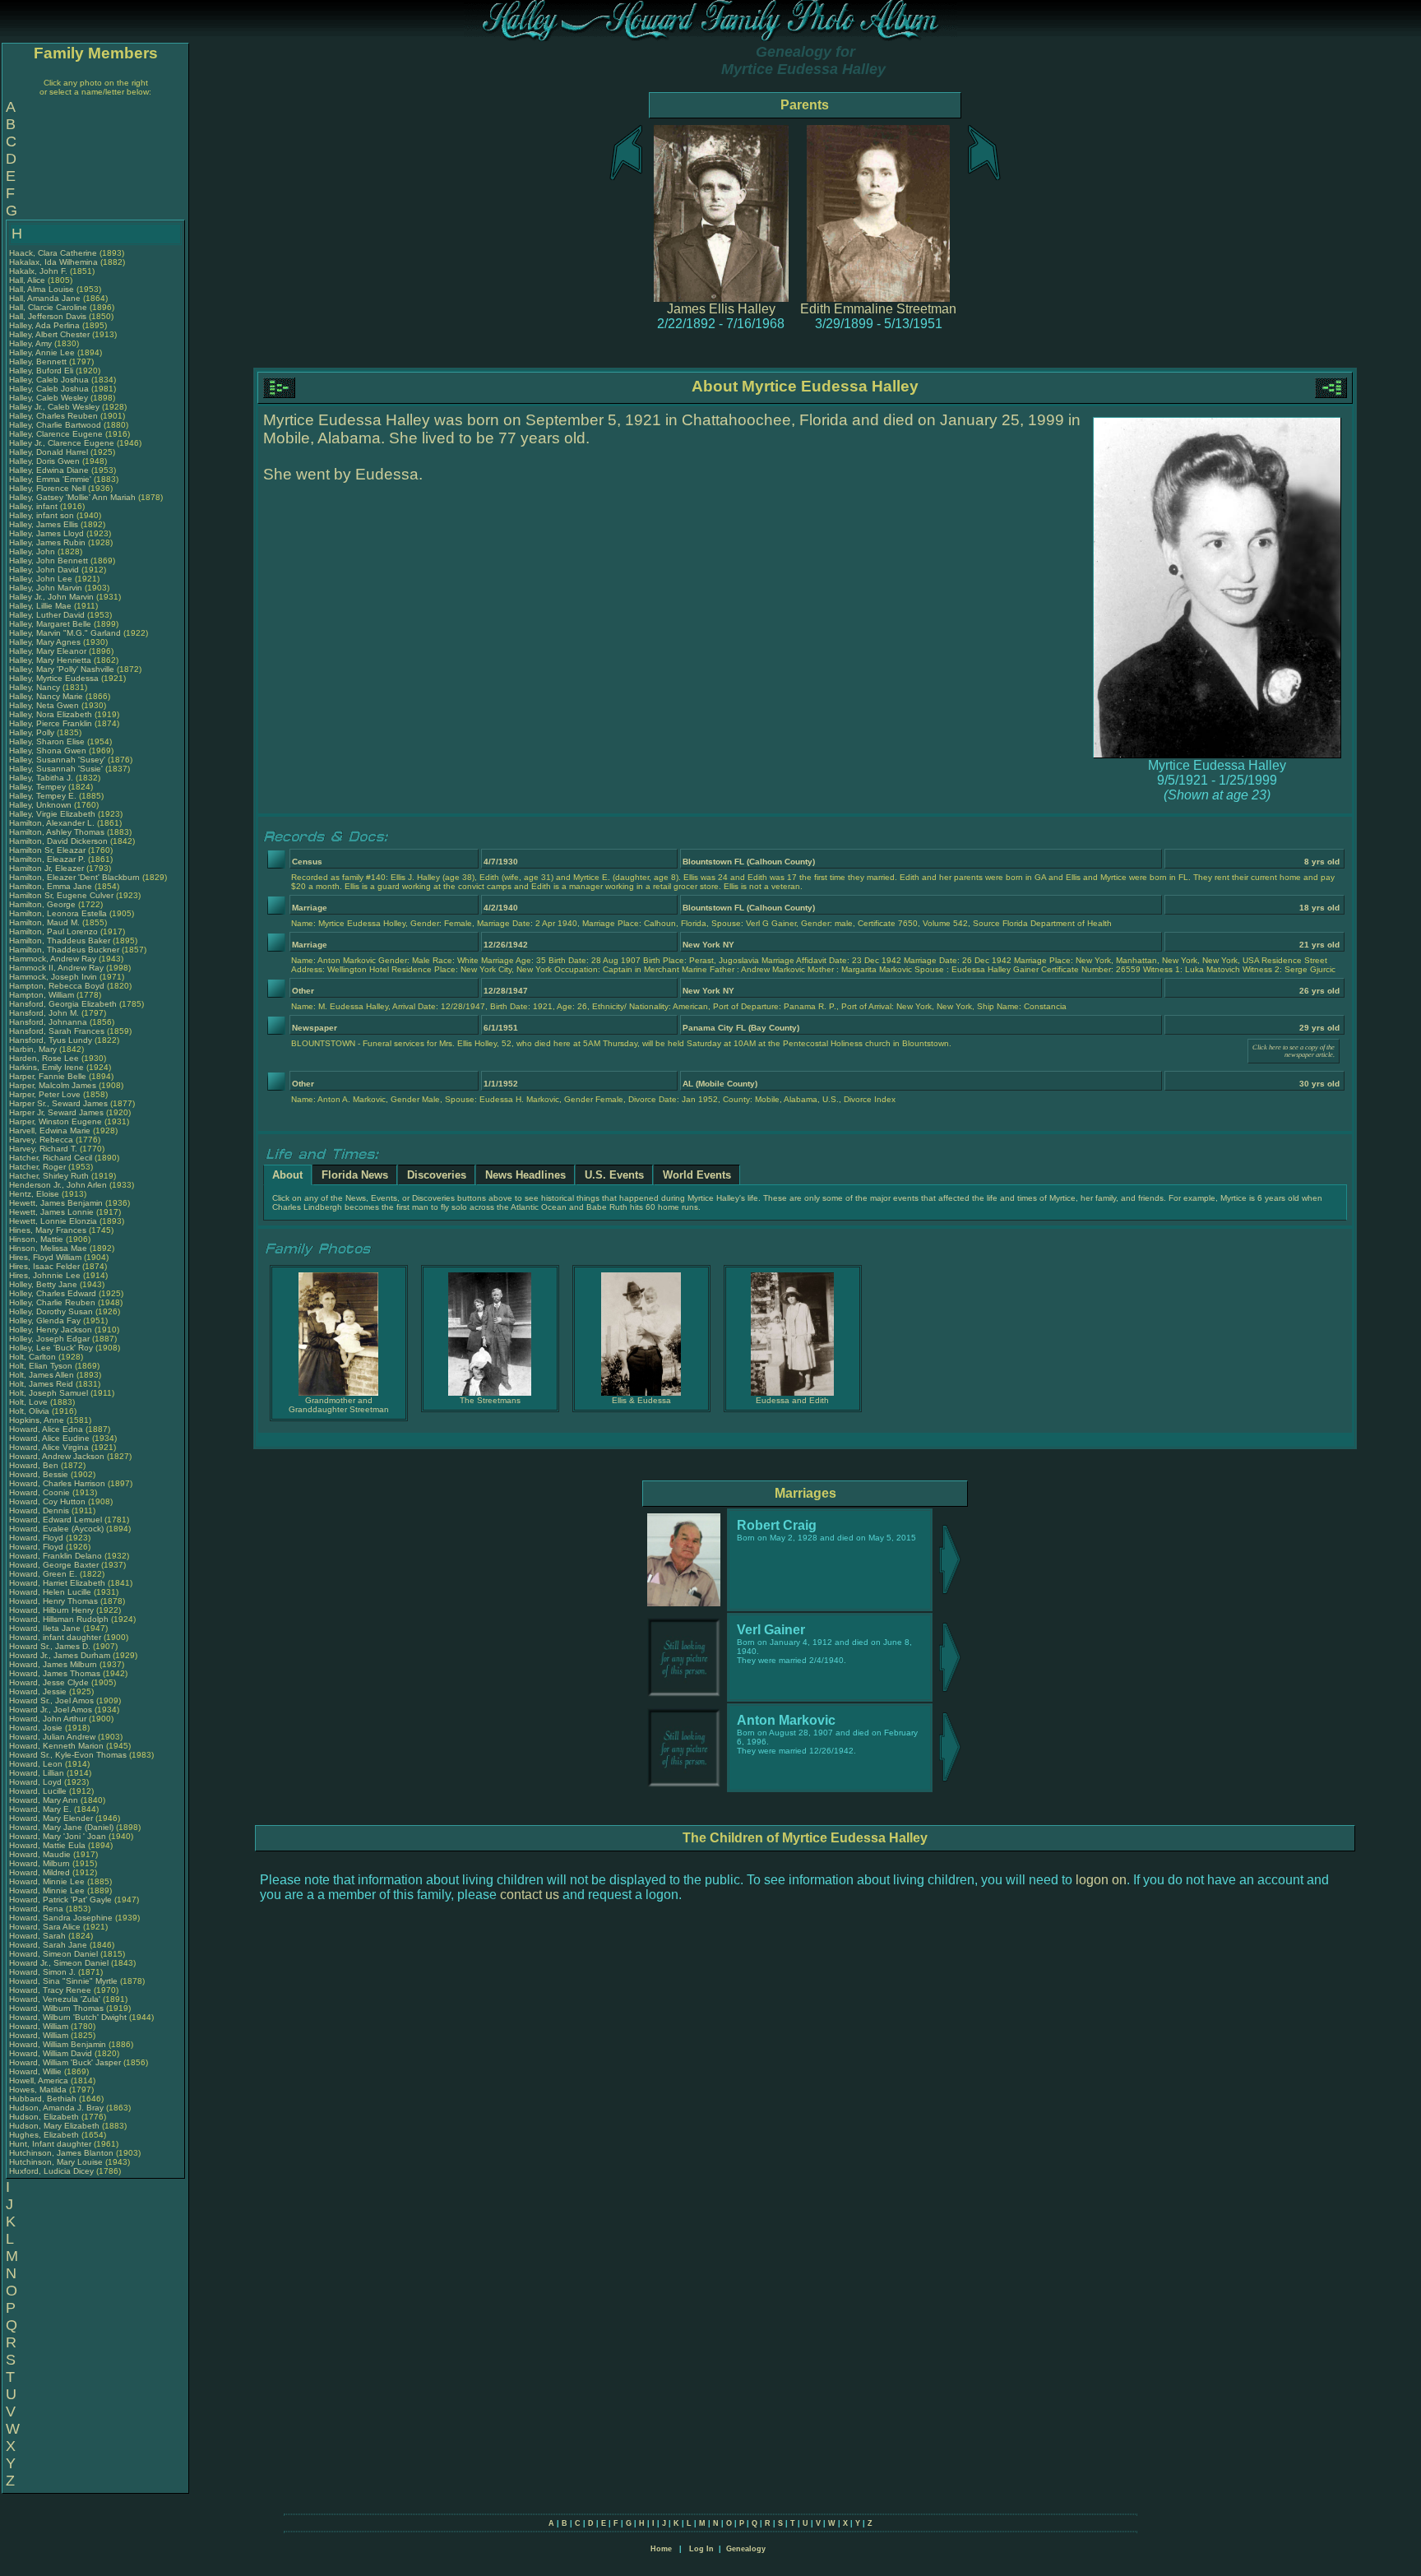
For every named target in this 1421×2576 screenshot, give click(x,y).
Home (661, 2549)
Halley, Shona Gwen (48, 751)
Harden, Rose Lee (44, 1058)
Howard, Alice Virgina (49, 1447)
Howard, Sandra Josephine (61, 1918)
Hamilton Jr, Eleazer (48, 868)
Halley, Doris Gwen (44, 461)
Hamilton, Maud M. (44, 922)
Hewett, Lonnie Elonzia (53, 1221)
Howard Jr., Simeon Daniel (59, 1963)
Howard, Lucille (39, 1791)
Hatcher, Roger (39, 1167)
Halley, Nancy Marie (46, 696)
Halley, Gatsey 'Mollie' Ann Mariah (72, 497)
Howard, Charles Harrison (57, 1483)
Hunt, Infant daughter (51, 2144)
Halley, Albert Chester (49, 334)
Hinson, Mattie (37, 1239)
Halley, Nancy (36, 687)
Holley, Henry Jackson (51, 1330)
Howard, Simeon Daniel (53, 1954)
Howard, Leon (37, 1764)
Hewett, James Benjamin (56, 1203)
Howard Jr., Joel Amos (51, 1710)
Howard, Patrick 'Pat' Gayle (60, 1900)
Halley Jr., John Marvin (51, 597)
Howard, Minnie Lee (47, 1881)
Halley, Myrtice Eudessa (54, 678)
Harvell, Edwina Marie (50, 1130)
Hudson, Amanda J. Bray (56, 2108)
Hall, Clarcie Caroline (48, 307)
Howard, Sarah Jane (48, 1945)
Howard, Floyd (37, 1538)
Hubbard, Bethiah (44, 2099)
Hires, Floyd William (45, 1257)
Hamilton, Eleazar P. (47, 859)
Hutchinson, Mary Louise (56, 2162)
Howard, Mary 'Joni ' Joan (58, 1836)
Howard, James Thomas (55, 1673)
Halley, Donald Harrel (49, 452)
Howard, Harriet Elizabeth (57, 1583)
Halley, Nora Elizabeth (51, 714)
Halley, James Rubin (47, 542)
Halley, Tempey (39, 787)
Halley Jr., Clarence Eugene (62, 443)
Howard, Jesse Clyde (49, 1682)
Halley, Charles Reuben (53, 416)
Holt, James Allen (42, 1375)
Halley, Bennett (39, 361)
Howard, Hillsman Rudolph (59, 1619)
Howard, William (40, 2026)
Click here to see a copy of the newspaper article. (1294, 1051)
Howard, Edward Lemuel (56, 1520)
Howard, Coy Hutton (47, 1501)
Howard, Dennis (40, 1510)
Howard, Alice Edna (46, 1429)
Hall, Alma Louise (42, 289)
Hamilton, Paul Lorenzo (53, 931)
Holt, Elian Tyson (41, 1366)
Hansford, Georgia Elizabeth (63, 1004)
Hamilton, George (44, 904)
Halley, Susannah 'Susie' (57, 769)
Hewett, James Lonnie (51, 1212)
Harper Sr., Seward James (58, 1103)
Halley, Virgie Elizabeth (52, 814)
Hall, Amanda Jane (45, 298)
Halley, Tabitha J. (41, 778)
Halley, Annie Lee (42, 352)
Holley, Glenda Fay (45, 1320)
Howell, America (40, 2080)
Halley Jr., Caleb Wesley (54, 407)
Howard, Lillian (38, 1773)
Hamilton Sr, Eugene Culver (61, 895)
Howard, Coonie (41, 1492)
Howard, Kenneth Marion (56, 1746)
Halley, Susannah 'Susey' (58, 760)
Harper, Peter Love (45, 1094)
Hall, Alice (28, 280)
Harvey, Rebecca (42, 1140)
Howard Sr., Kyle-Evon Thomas (68, 1755)
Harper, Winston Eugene (56, 1121)
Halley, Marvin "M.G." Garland (65, 633)
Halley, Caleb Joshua (49, 380)
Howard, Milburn (41, 1863)
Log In (701, 2549)
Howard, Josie (37, 1728)
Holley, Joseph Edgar (49, 1339)
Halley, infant (35, 506)
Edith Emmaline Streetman (878, 309)
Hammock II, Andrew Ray (56, 968)
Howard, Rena (37, 1909)
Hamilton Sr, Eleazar (49, 850)
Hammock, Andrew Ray (53, 959)
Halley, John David (44, 570)
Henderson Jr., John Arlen (58, 1185)
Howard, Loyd (37, 1782)
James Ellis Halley (721, 309)
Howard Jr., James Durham (60, 1655)
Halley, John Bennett (49, 561)
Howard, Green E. (43, 1574)
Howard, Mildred (41, 1872)
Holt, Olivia (30, 1411)
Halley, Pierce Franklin (51, 723)
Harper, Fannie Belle (48, 1076)
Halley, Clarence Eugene (56, 434)
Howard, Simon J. (42, 1972)
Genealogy (746, 2549)
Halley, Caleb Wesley (49, 398)
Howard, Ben (35, 1465)
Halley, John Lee (41, 579)
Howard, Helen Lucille (50, 1592)
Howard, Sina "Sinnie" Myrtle (63, 1981)
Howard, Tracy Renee (50, 1990)
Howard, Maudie (41, 1854)
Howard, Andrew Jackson (57, 1456)
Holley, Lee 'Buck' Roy (51, 1348)
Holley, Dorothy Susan (51, 1311)
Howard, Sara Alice (45, 1927)
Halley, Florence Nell (47, 488)
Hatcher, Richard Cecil (51, 1158)
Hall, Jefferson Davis (48, 316)
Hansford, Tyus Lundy (51, 1040)
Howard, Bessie (40, 1474)
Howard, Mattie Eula (47, 1845)
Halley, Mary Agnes (45, 642)
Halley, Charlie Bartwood (55, 425)
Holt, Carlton (34, 1357)
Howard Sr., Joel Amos (51, 1700)
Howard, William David (51, 2053)
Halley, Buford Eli (41, 371)
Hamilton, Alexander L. (52, 823)
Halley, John (33, 551)
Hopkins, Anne (38, 1420)
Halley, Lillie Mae (40, 606)
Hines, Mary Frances (48, 1230)
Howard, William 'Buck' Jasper (65, 2062)
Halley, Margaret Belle (50, 624)
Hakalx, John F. (38, 271)
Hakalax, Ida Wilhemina (53, 262)
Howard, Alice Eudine (49, 1438)
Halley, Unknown (42, 805)
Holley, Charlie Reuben (52, 1302)
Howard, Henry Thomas (53, 1601)
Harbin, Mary (34, 1049)
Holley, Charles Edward (53, 1293)
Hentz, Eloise (35, 1194)
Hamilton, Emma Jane (51, 886)
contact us (530, 1895)
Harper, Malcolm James (53, 1085)
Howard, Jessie (39, 1691)
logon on (1101, 1880)
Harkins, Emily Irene (46, 1067)
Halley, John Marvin (46, 588)
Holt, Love (30, 1402)
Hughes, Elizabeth (45, 2135)
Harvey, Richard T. (43, 1149)
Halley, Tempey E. (43, 796)
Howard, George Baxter (54, 1565)
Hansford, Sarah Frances (57, 1031)
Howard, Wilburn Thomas (56, 2008)
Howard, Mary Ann (44, 1800)
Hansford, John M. (44, 1013)
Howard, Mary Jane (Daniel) (61, 1827)
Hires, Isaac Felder (44, 1266)
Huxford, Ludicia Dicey (51, 2171)
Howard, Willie (37, 2071)
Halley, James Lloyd (46, 533)
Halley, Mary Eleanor (48, 651)
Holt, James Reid (41, 1384)
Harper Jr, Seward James (56, 1112)
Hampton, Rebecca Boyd (57, 986)
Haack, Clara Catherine (53, 253)
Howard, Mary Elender (51, 1818)
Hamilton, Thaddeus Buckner (64, 950)
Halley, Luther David (47, 615)
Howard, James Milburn (53, 1664)
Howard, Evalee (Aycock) (56, 1529)
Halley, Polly (33, 732)
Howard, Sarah (39, 1936)
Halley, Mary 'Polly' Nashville (62, 669)
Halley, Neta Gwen (44, 705)
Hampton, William (43, 995)
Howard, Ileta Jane (45, 1628)
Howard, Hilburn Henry (51, 1610)
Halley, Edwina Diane (49, 470)
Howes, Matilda (39, 2090)
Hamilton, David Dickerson (58, 841)
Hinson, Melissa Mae (48, 1248)
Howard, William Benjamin (58, 2044)
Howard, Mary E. (40, 1809)
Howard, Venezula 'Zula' (56, 1999)
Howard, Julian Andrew (52, 1737)
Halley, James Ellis (44, 524)
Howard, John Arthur (48, 1719)
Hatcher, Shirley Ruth (49, 1176)
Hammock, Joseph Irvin (53, 977)
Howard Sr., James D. (50, 1646)
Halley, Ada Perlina (44, 325)
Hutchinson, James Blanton (61, 2153)
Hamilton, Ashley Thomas (57, 832)
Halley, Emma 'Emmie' (51, 479)
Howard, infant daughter (56, 1637)
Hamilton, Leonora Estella (58, 913)
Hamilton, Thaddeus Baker (60, 941)
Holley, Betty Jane (43, 1284)
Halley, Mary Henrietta (50, 660)
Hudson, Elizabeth (45, 2117)
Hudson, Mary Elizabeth (54, 2126)
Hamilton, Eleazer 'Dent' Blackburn (74, 877)
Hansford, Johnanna (49, 1022)
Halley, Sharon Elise (47, 741)
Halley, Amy (32, 343)
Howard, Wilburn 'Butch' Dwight (68, 2017)
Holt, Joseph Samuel (49, 1393)
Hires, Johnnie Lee (45, 1275)
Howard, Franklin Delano (56, 1556)
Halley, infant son (43, 515)
